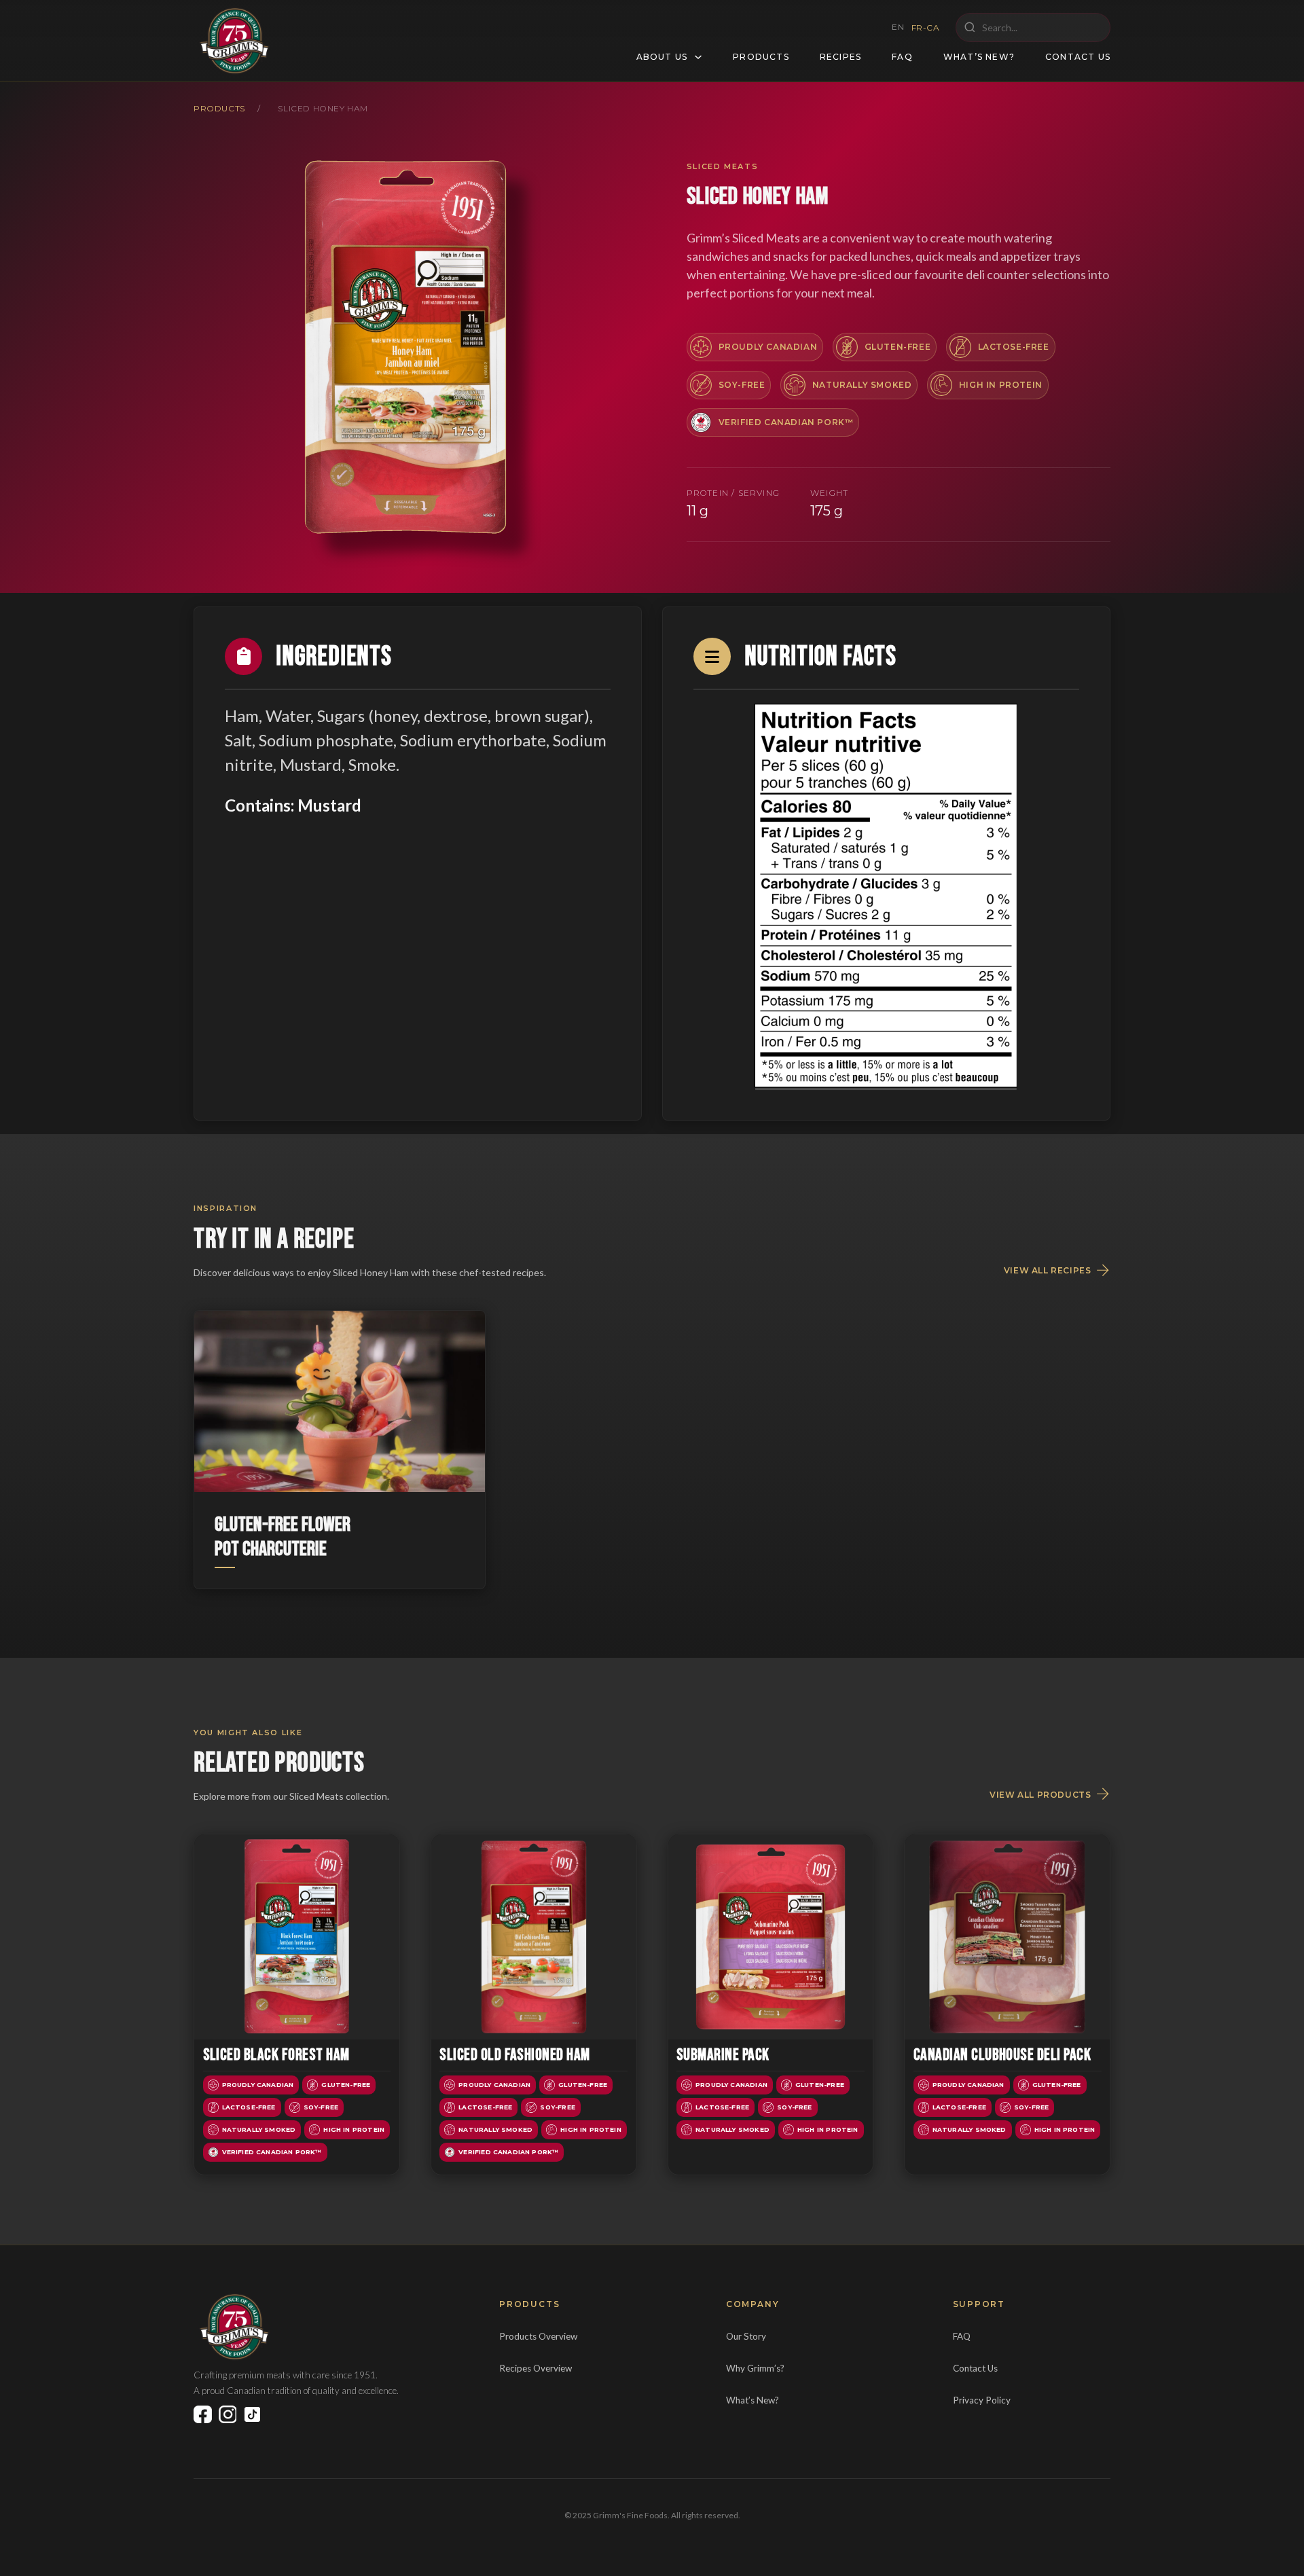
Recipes (840, 57)
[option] (926, 28)
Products (761, 57)
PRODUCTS (219, 108)
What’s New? (979, 57)
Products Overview (538, 2336)
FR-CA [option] (926, 28)
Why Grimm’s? (755, 2368)
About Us (662, 57)
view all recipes (1048, 1271)
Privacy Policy (982, 2400)
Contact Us (1078, 57)
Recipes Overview (536, 2368)
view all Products (1040, 1795)
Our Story (746, 2336)
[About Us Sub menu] (698, 57)
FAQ (902, 57)
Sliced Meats (723, 166)
